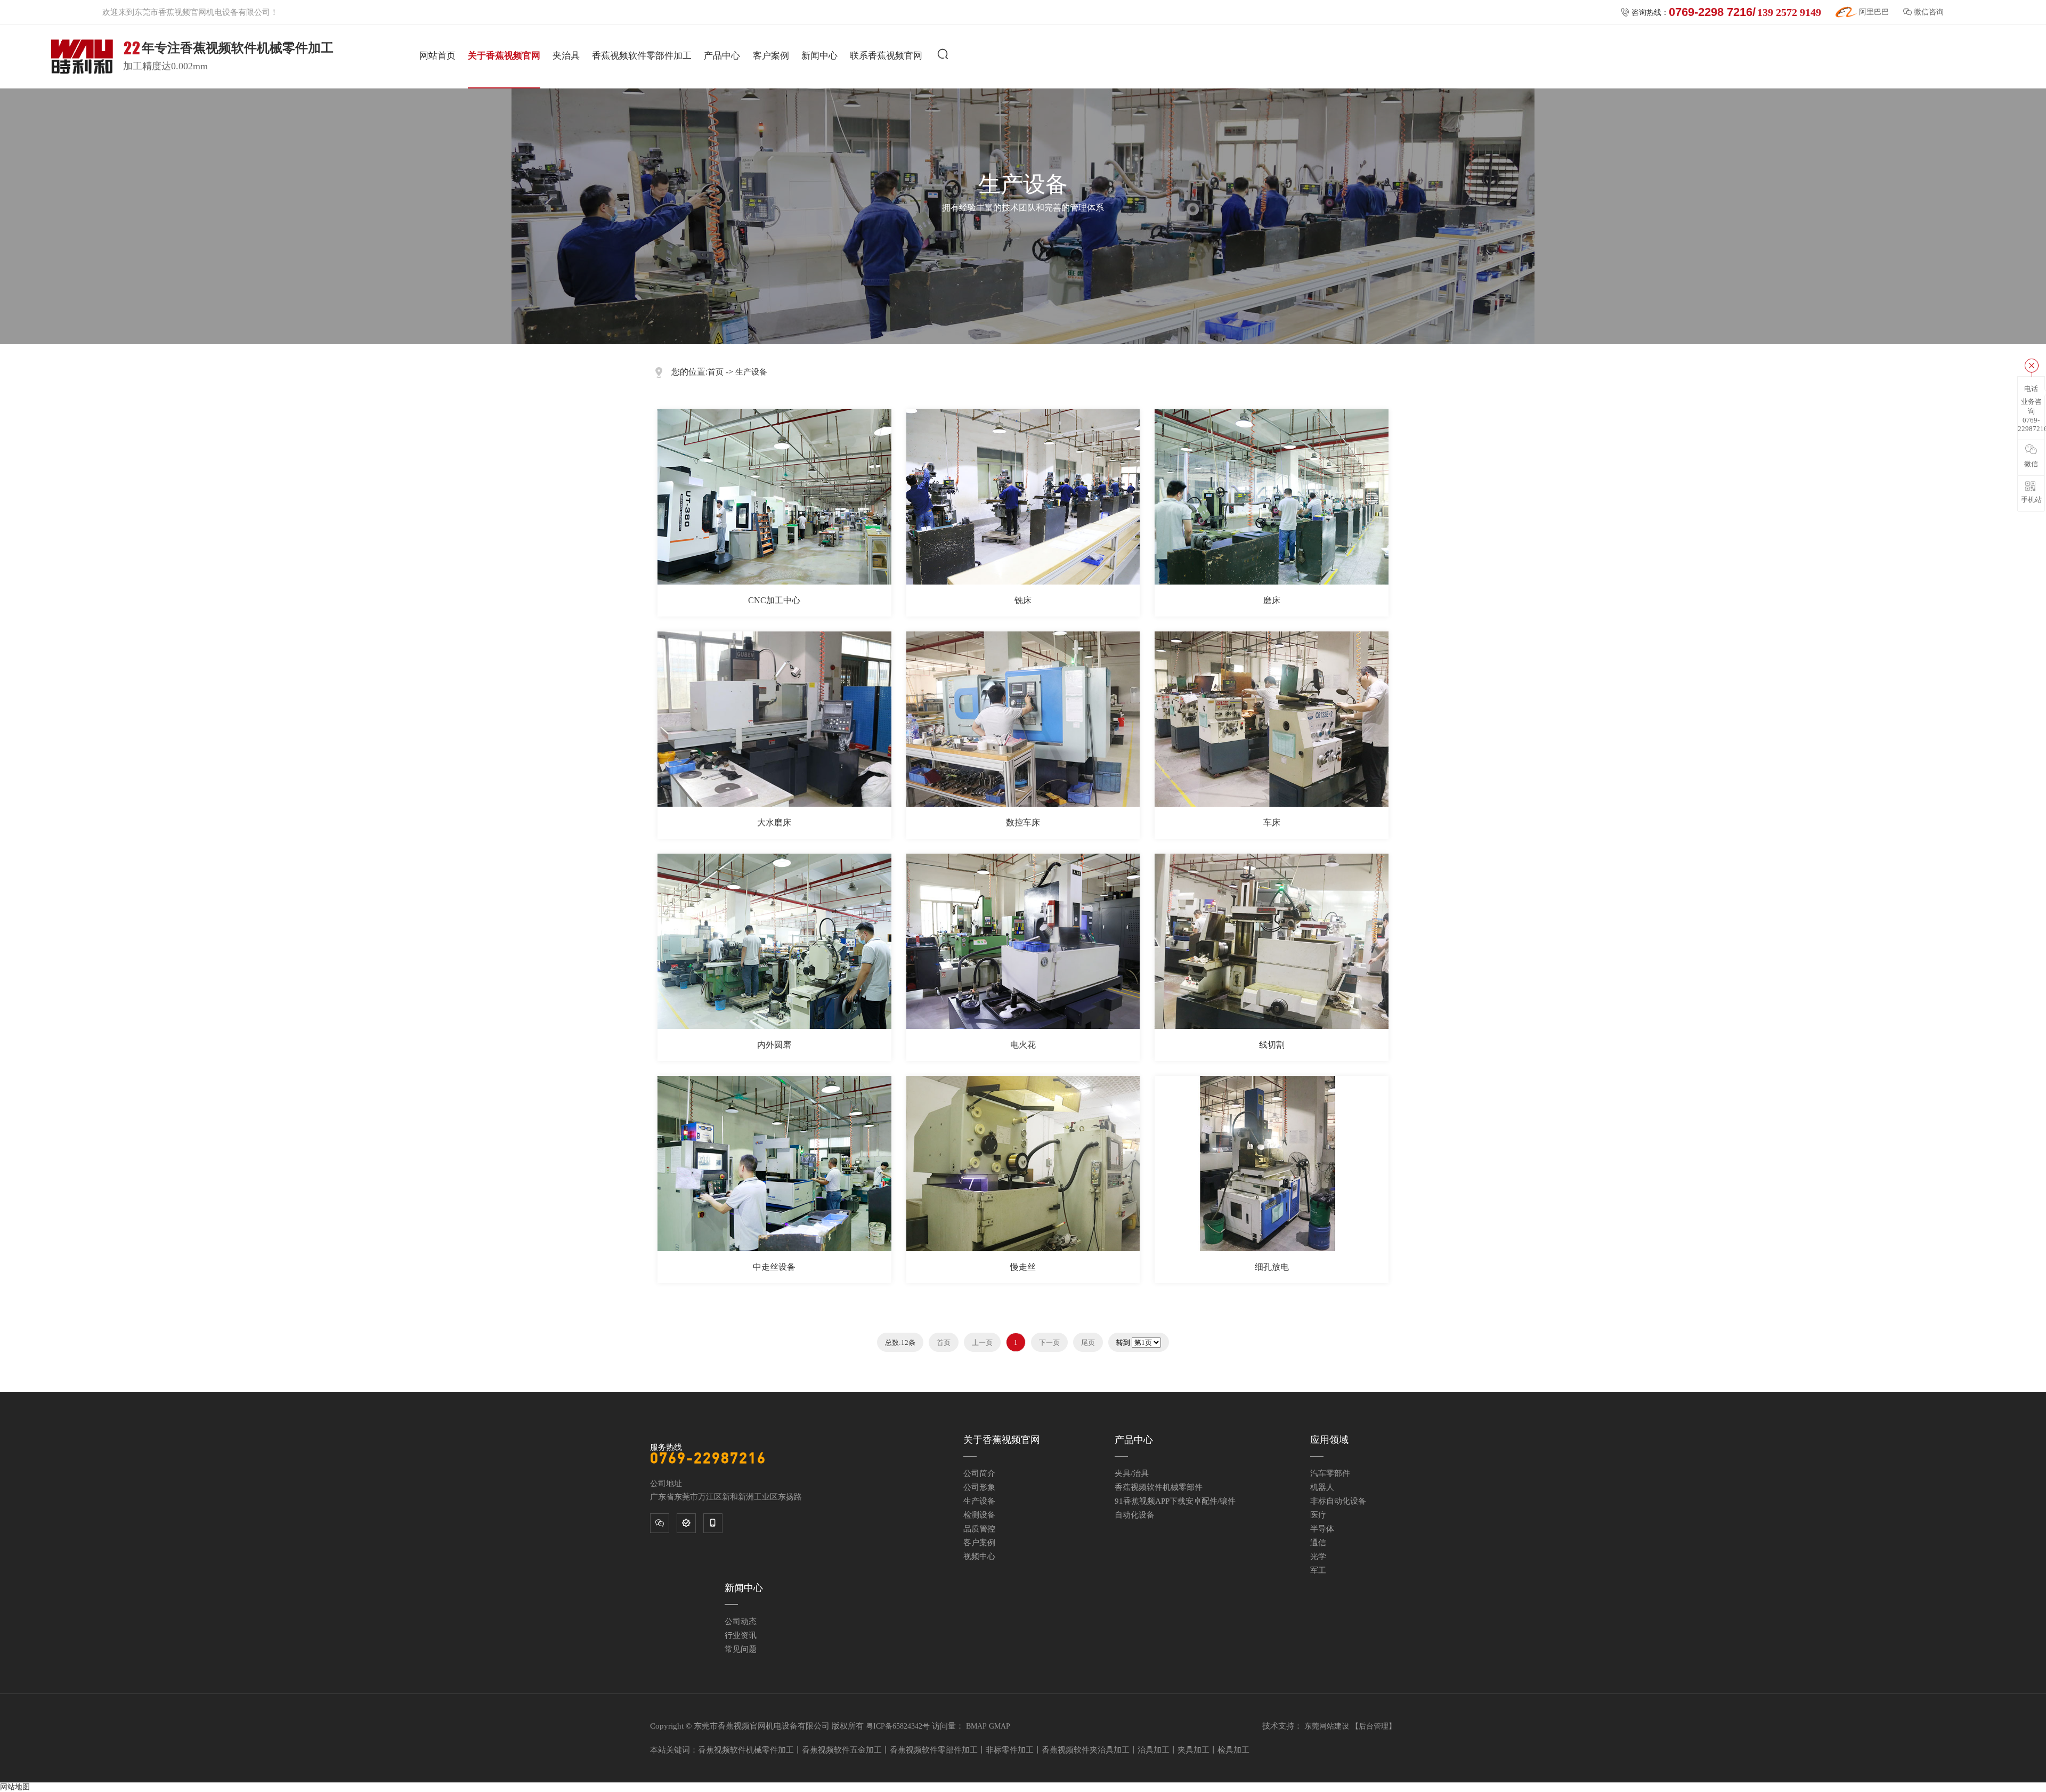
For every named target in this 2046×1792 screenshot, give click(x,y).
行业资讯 (741, 1635)
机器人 (1322, 1487)
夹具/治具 (1132, 1473)
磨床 (1272, 600)
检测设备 (979, 1515)
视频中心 (979, 1556)
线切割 (1272, 1045)
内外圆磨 (774, 1045)
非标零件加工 (1010, 1750)
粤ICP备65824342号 (898, 1726)
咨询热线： (1721, 12)
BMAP (976, 1726)
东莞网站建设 (1327, 1726)
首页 (716, 372)
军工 (1318, 1570)
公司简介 (979, 1473)
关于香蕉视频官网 (504, 56)
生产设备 (751, 372)
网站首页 (437, 56)
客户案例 (771, 56)
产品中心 (722, 56)
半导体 (1322, 1529)
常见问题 (741, 1649)
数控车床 (1023, 822)
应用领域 (1329, 1440)
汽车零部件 (1330, 1473)
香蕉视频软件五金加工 (842, 1750)
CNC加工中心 (774, 600)
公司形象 (979, 1487)
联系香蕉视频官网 (886, 56)
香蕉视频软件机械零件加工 (746, 1750)
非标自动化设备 (1338, 1501)
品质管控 (979, 1529)
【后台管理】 (1374, 1726)
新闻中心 (819, 56)
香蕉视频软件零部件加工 (642, 56)
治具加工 (1154, 1750)
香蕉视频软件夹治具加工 (1086, 1750)
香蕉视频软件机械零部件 (1159, 1487)
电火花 (1023, 1045)
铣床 (1023, 600)
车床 (1272, 822)
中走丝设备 (774, 1267)
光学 (1318, 1556)
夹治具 (566, 56)
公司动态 (741, 1621)
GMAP (1000, 1726)
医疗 (1318, 1515)
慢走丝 (1023, 1267)
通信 (1318, 1543)
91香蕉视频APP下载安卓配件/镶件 (1175, 1501)
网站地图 (15, 1787)
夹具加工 (1193, 1750)
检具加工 (1233, 1750)
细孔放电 (1272, 1267)
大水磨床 (774, 822)
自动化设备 (1135, 1515)
